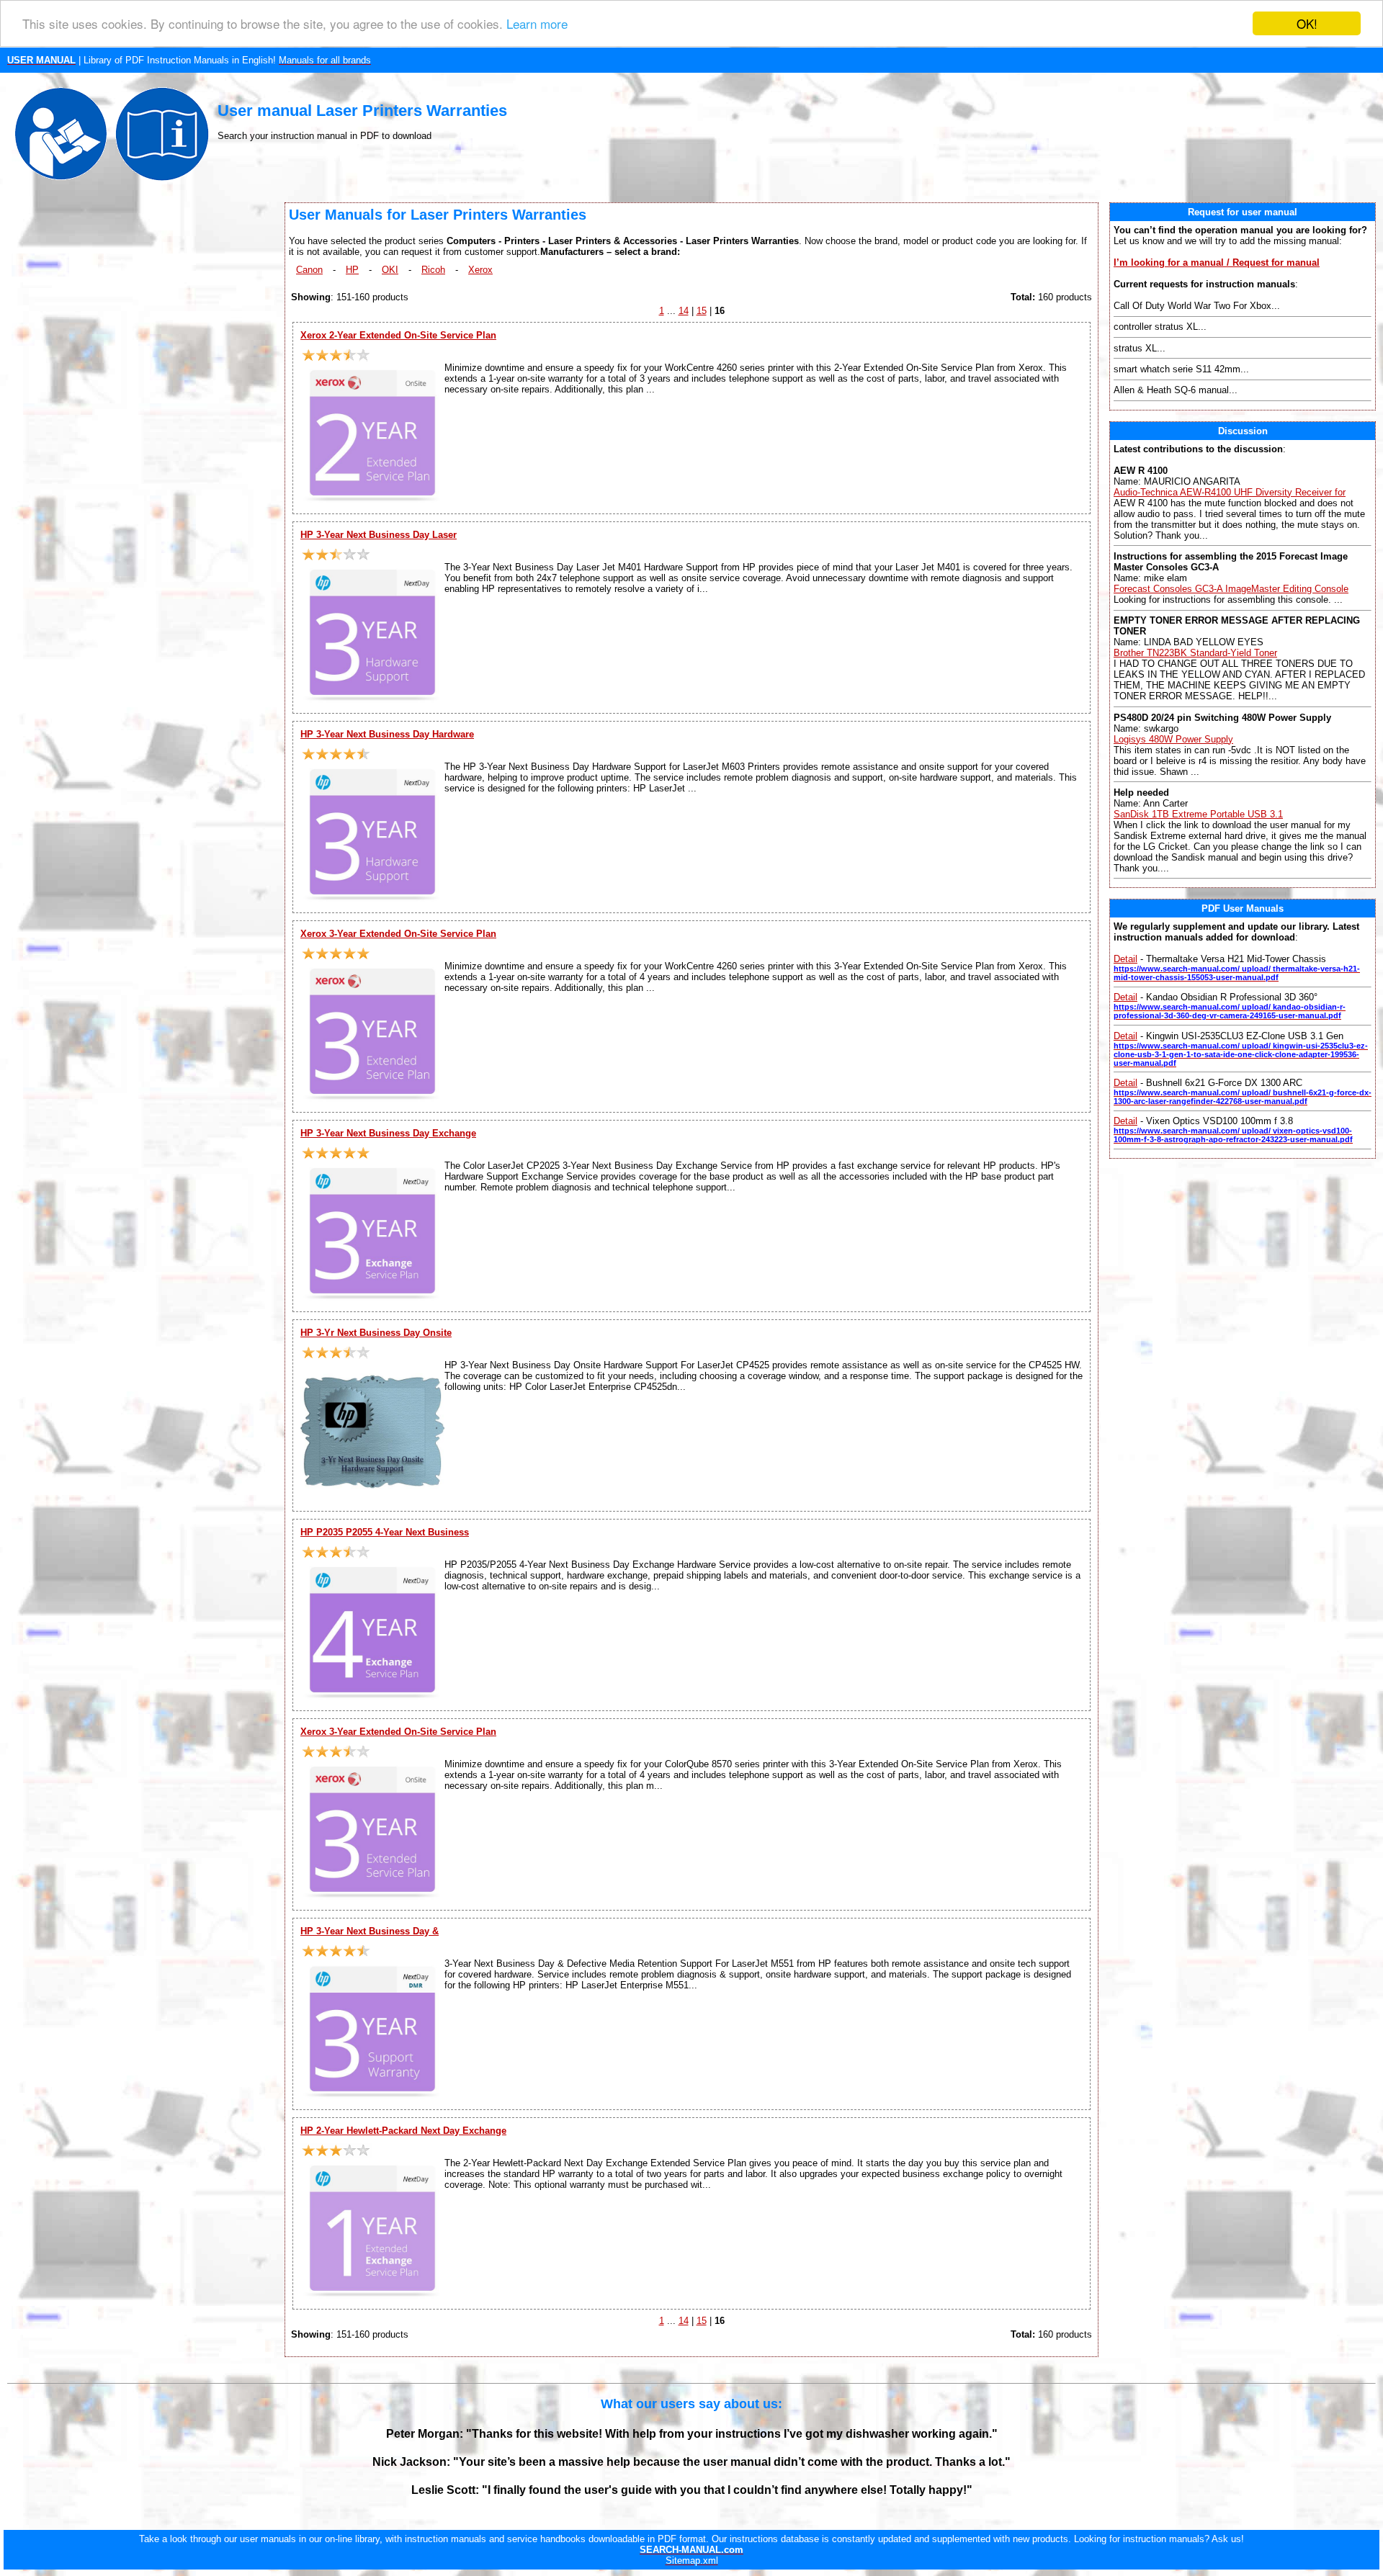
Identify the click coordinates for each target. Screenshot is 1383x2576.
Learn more (537, 24)
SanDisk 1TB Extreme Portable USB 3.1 (1198, 814)
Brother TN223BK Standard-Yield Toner (1195, 653)
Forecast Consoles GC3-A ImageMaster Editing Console (1231, 589)
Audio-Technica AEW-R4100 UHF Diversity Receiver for (1230, 492)
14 (684, 311)
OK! (1307, 23)
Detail (1125, 959)
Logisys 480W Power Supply (1173, 739)
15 (702, 311)
